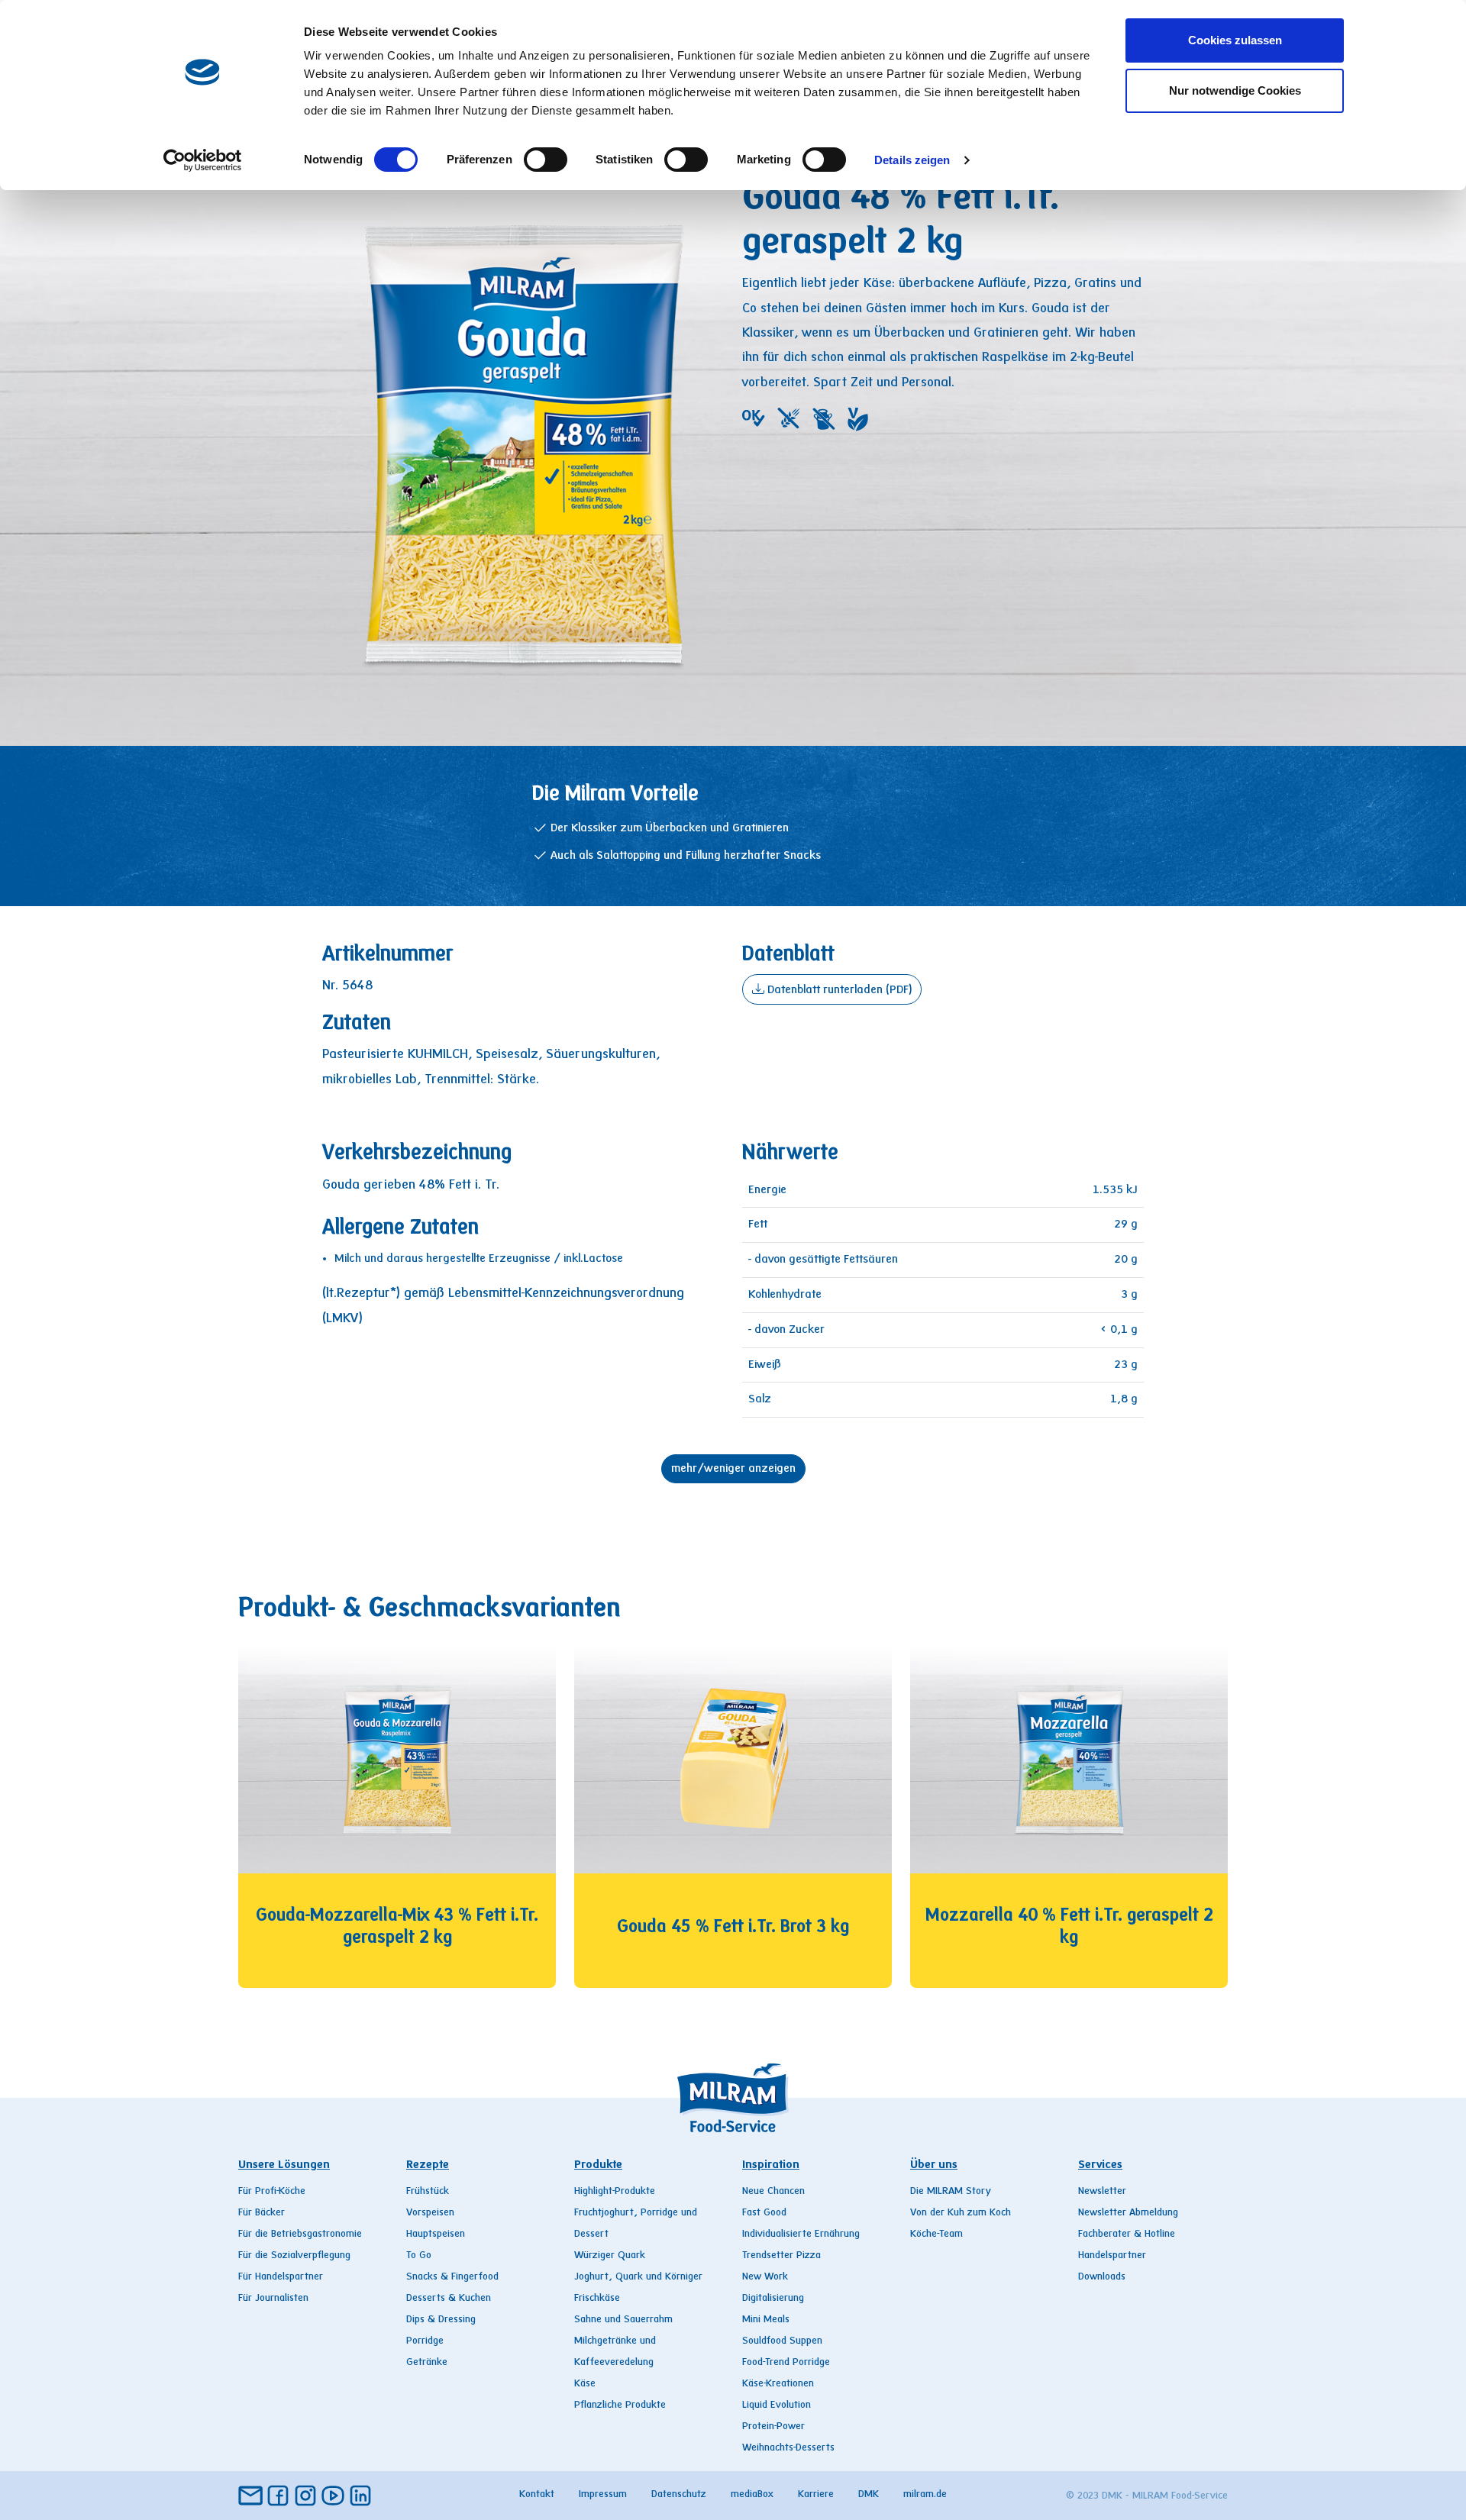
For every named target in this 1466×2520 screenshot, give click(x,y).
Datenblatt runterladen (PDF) (838, 990)
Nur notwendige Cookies (1235, 90)
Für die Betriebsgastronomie (300, 2234)
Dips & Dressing (441, 2320)
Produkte (598, 2165)
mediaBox (752, 2495)
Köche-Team (936, 2234)
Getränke (427, 2363)
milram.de (925, 2495)
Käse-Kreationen (778, 2384)
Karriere (816, 2495)
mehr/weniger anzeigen (733, 1469)
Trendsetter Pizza (781, 2256)
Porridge (425, 2341)
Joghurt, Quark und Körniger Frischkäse (638, 2288)
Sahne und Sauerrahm (623, 2320)
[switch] (546, 160)
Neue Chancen (773, 2192)
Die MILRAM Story (951, 2192)
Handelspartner (1112, 2256)
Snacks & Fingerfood (452, 2277)
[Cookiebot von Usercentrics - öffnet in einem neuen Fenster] (203, 160)
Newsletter (1102, 2192)
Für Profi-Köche (272, 2192)
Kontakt (537, 2495)
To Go (419, 2256)
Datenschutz (679, 2495)
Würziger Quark (610, 2256)
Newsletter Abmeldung (1128, 2213)
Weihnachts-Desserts (788, 2448)
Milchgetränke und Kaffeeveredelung (615, 2352)
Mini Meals (766, 2320)
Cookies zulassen (1235, 40)
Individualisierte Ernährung (801, 2234)
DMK (869, 2495)
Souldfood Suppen (782, 2341)
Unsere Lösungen (284, 2165)
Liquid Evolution (777, 2405)
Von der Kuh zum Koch (961, 2213)
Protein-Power (773, 2427)
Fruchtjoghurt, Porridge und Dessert (636, 2224)
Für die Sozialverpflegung (294, 2256)
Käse (585, 2384)
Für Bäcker (262, 2213)
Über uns (934, 2165)
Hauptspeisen (436, 2234)
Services (1100, 2165)
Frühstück (428, 2192)
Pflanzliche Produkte (620, 2405)
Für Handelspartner (281, 2277)
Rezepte (428, 2165)
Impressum (603, 2495)
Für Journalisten (273, 2299)
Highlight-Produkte (615, 2192)
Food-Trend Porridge (786, 2363)
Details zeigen (912, 160)
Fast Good (764, 2213)
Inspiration (771, 2165)
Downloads (1102, 2277)
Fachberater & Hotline (1127, 2234)
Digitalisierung (773, 2299)
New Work (765, 2277)
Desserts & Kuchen (449, 2299)
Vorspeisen (430, 2213)
